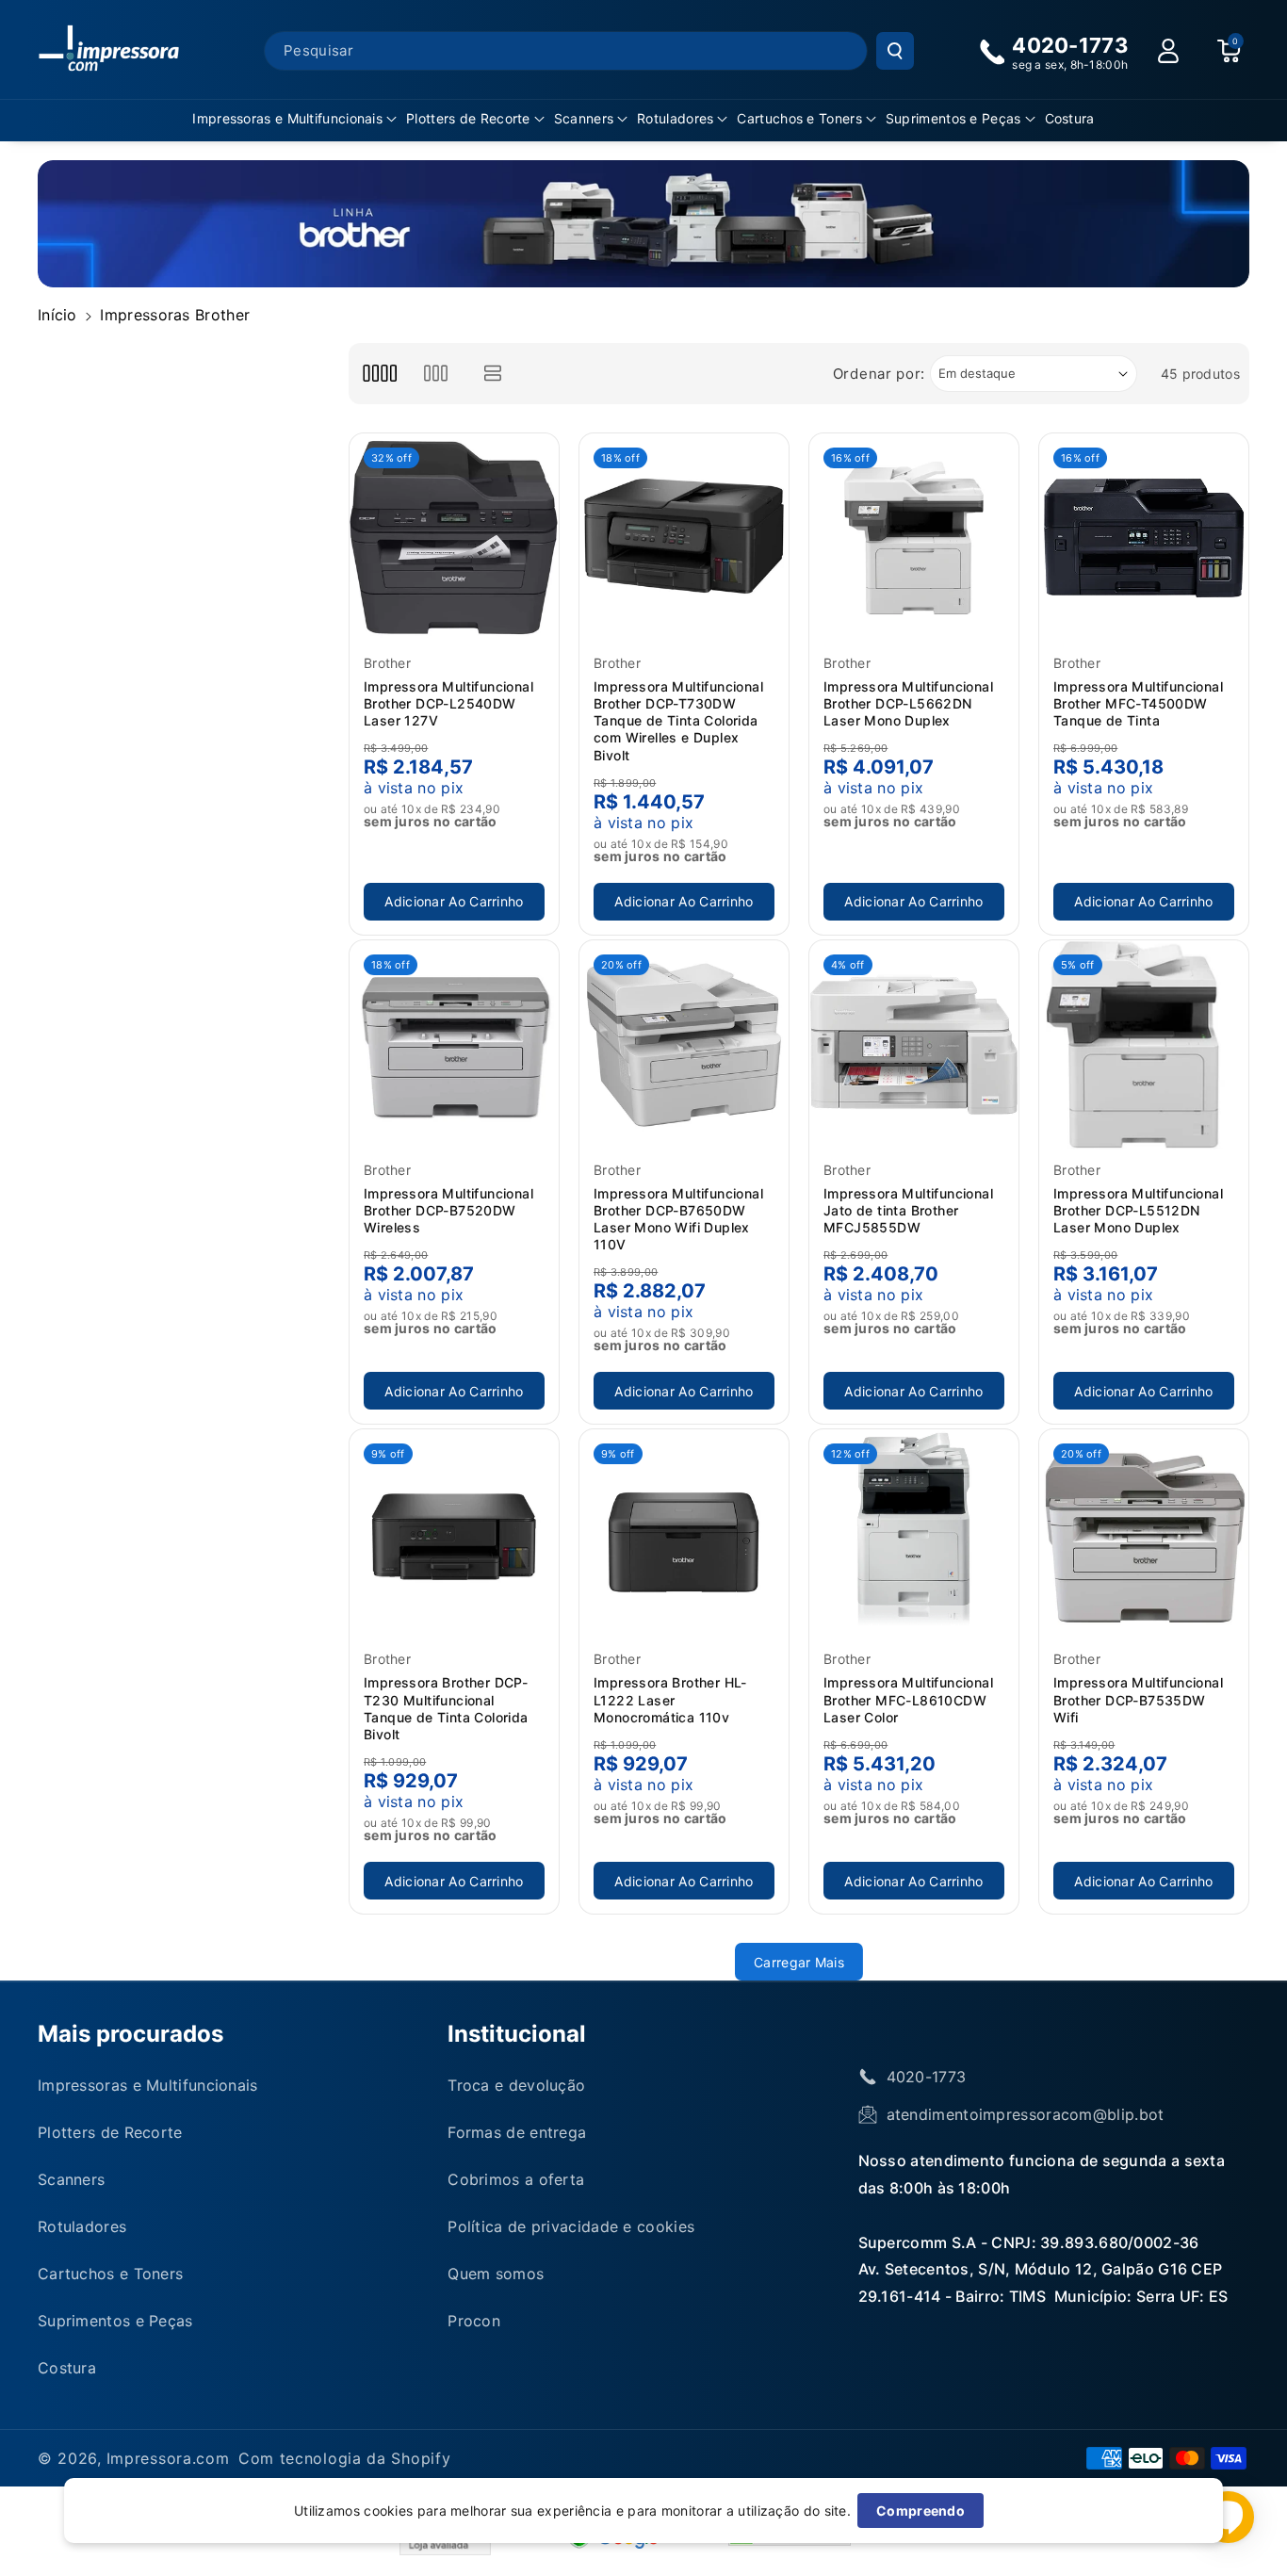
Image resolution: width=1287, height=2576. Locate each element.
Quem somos (496, 2274)
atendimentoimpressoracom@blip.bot (1026, 2114)
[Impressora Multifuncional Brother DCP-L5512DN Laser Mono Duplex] (1144, 1045)
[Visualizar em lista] (493, 374)
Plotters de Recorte (468, 118)
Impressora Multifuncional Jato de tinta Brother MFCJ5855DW (908, 1210)
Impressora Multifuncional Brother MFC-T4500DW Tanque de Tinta (1138, 703)
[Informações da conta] (1168, 51)
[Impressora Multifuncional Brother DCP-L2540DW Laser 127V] (454, 538)
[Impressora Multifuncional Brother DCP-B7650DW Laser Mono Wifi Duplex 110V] (684, 1045)
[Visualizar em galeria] (436, 374)
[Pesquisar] (895, 51)
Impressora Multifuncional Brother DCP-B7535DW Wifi (1138, 1699)
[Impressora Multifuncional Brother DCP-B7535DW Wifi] (1144, 1534)
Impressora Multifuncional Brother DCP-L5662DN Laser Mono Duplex (908, 703)
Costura (67, 2368)
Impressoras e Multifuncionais (287, 118)
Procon (474, 2321)
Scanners (584, 118)
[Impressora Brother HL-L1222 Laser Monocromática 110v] (684, 1534)
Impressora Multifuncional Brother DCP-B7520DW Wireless (448, 1210)
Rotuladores (675, 118)
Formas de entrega (517, 2132)
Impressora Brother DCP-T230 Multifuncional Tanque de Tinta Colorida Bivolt (446, 1708)
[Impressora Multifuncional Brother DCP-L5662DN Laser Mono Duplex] (914, 538)
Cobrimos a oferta (516, 2179)
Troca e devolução (516, 2085)
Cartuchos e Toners (799, 118)
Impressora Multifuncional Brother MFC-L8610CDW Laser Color (908, 1699)
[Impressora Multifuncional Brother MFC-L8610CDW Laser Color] (914, 1534)
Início (57, 315)
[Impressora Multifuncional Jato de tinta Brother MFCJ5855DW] (914, 1045)
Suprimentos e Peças (953, 118)
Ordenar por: (879, 374)
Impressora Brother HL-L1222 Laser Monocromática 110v (670, 1699)
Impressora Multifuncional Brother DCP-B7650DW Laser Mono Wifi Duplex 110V (678, 1219)
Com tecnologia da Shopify (345, 2458)
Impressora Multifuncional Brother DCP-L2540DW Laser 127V (448, 703)
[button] (294, 119)
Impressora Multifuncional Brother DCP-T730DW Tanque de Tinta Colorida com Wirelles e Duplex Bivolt (678, 721)
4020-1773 (927, 2077)
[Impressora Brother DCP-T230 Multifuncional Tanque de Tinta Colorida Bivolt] (454, 1534)
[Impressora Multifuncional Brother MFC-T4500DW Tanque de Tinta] (1144, 538)
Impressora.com (168, 2458)
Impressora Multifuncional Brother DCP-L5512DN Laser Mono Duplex (1138, 1210)
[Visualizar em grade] (379, 374)
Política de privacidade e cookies (571, 2226)
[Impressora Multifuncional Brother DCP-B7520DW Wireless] (454, 1045)
